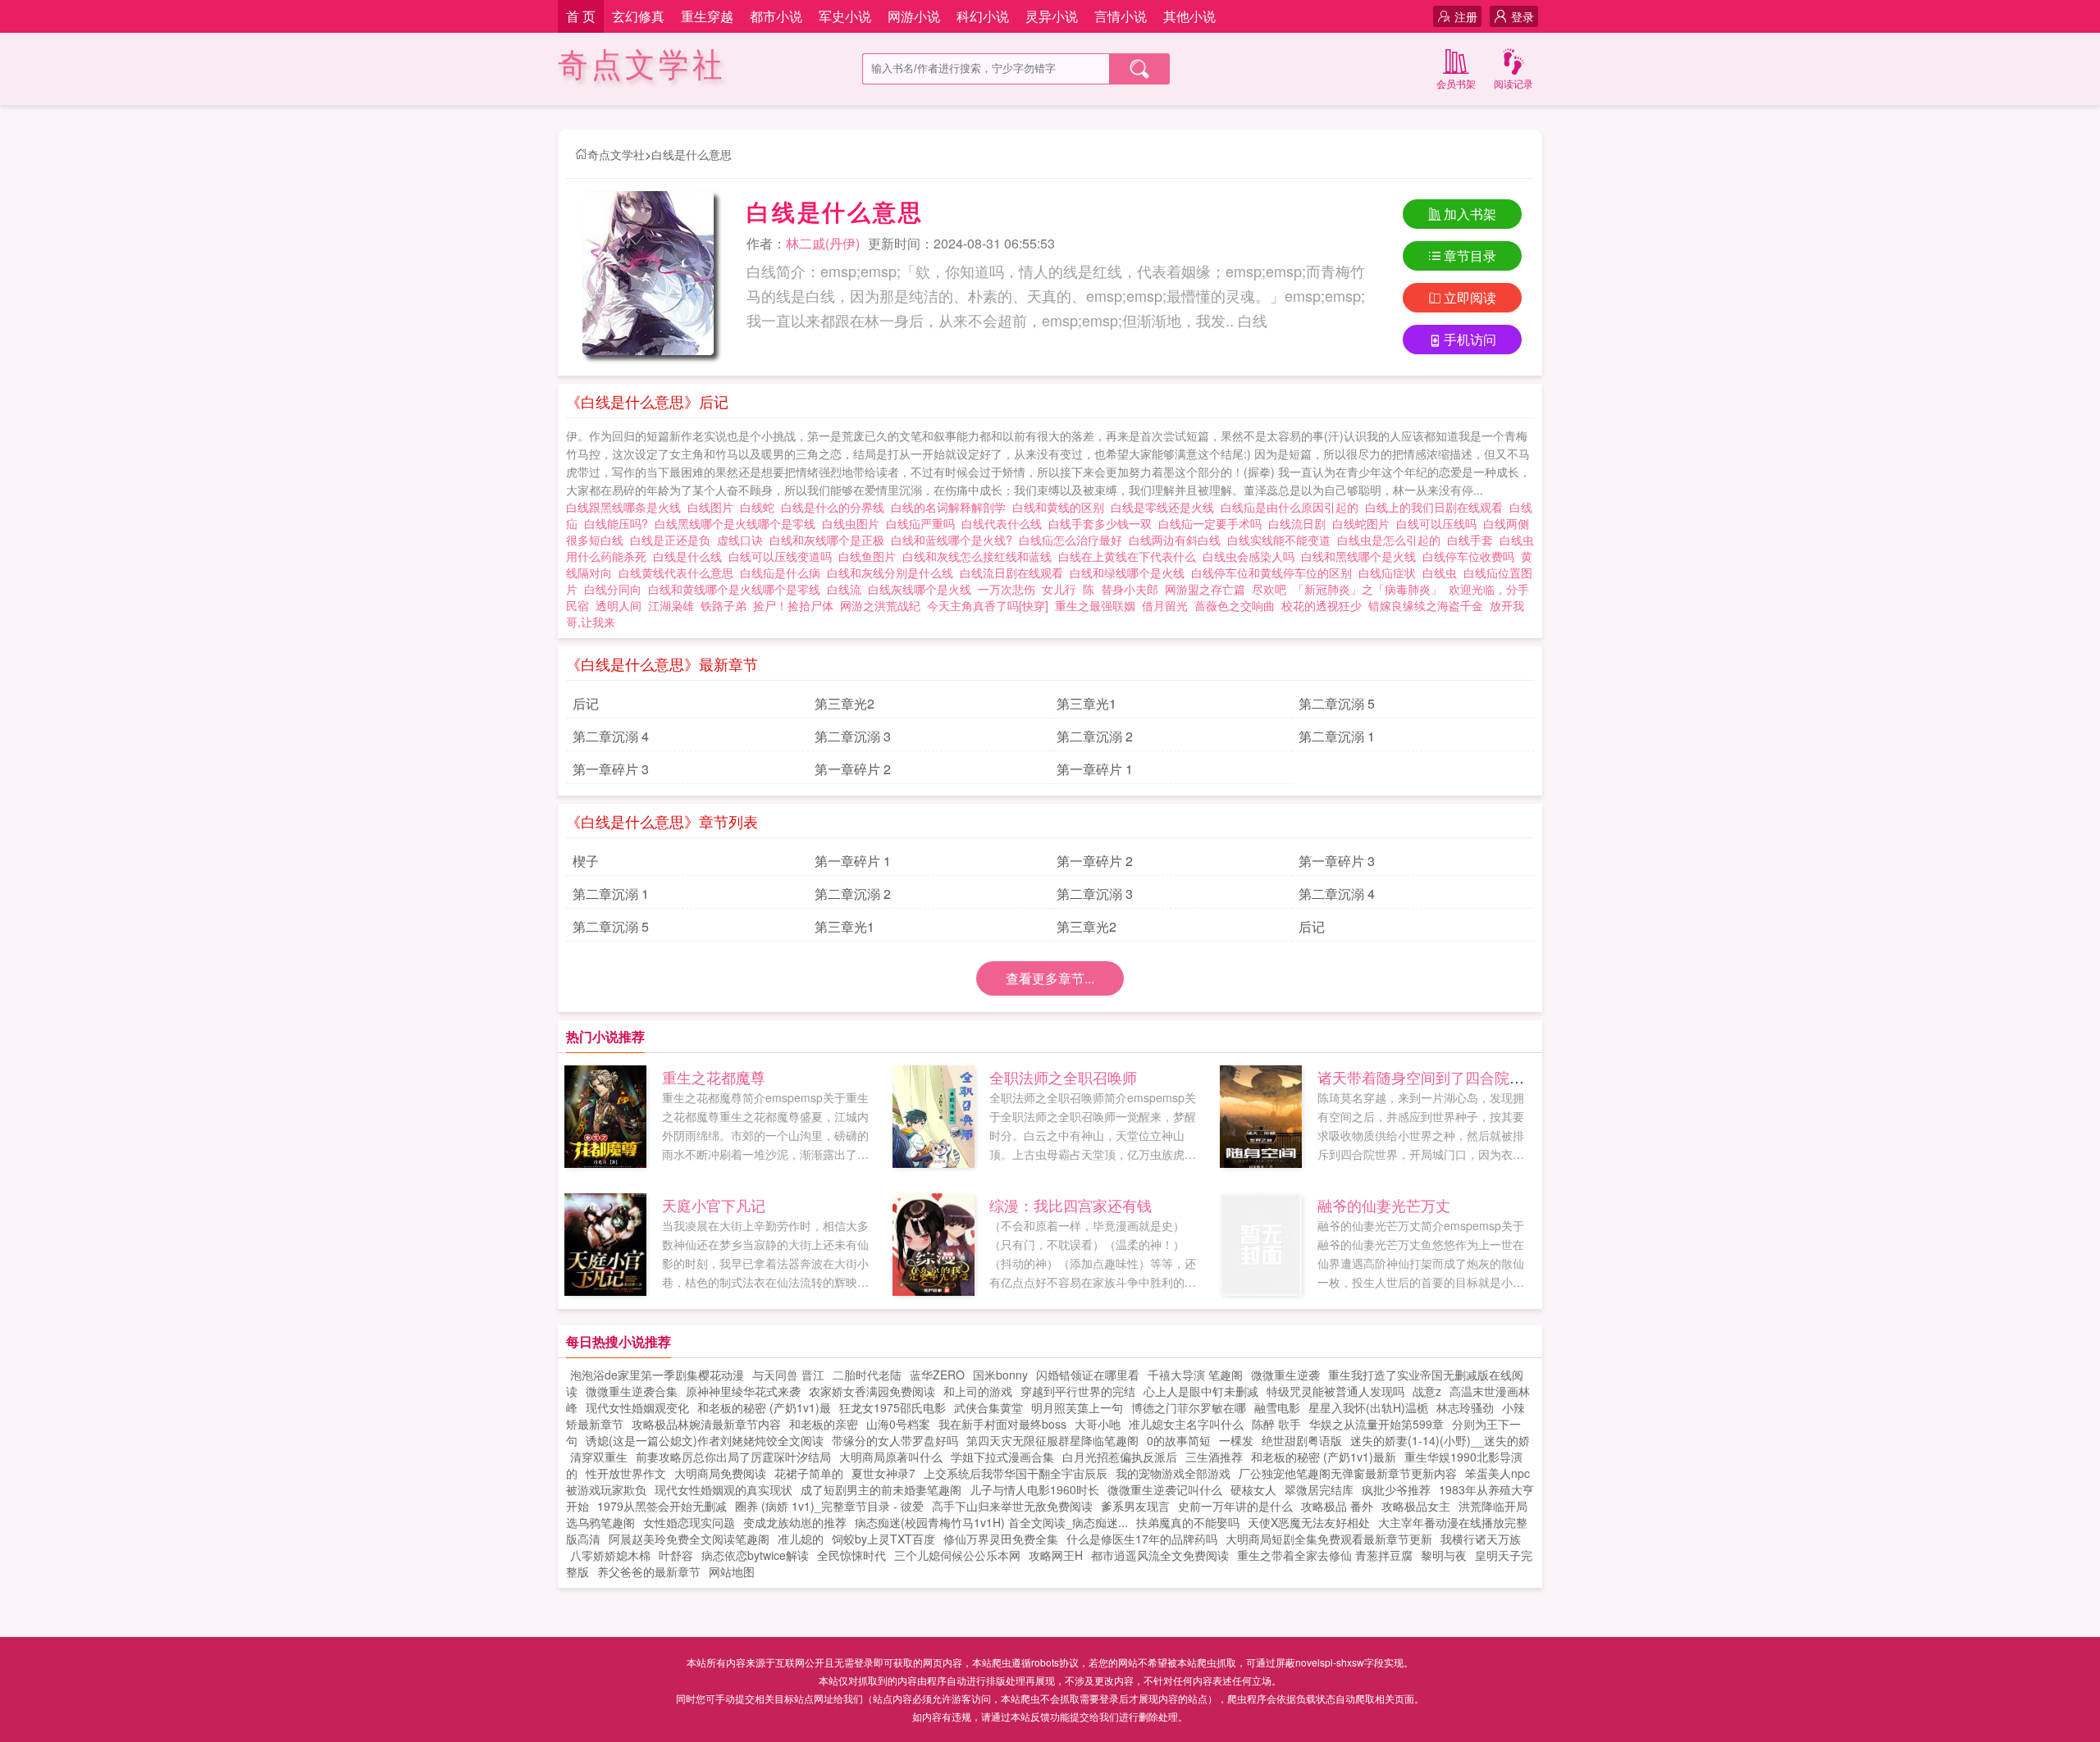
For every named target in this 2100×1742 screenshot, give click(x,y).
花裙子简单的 (809, 1473)
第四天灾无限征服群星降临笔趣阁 (1052, 1440)
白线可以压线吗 (1440, 523)
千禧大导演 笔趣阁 (1195, 1375)
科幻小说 (983, 16)
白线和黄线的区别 (1061, 507)
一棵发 (1236, 1440)
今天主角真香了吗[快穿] (988, 605)
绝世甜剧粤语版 (1302, 1440)
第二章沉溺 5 (1337, 703)
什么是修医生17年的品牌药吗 (1142, 1539)
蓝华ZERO (937, 1375)
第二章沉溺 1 (1337, 736)
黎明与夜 (1444, 1555)
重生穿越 (707, 16)
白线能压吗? (619, 523)
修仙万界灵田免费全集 (1001, 1539)
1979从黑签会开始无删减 (662, 1506)
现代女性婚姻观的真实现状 (724, 1489)
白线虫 (1443, 572)
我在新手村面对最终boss (1002, 1424)
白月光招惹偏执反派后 (1120, 1457)
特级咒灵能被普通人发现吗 (1335, 1391)
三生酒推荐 (1214, 1457)
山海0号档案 (898, 1424)
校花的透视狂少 (1322, 605)
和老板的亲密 (824, 1424)
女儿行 (1059, 589)
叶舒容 (676, 1555)
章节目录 (1470, 255)
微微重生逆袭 (1285, 1375)
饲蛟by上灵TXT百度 (883, 1539)
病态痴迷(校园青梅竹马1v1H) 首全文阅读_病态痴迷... (991, 1522)
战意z (1427, 1391)
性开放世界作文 (626, 1473)
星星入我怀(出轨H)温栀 (1368, 1407)
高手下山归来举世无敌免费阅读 (1012, 1506)
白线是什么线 (691, 556)
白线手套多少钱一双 (1103, 523)
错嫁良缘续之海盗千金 (1426, 605)
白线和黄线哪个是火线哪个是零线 (737, 589)
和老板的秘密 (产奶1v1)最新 (1324, 1457)
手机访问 (1470, 339)
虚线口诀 (743, 540)
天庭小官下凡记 (714, 1205)
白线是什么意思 (692, 154)
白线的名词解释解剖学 (952, 507)
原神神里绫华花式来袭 (743, 1391)
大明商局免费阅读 (720, 1473)
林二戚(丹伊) (823, 243)
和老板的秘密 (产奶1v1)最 (764, 1407)
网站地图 (732, 1571)
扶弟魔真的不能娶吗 (1188, 1522)
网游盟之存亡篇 (1205, 589)
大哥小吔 (1098, 1424)
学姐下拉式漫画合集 (1002, 1457)
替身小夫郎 (1130, 589)
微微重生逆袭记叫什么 (1165, 1489)
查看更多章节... (1050, 978)
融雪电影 (1277, 1407)
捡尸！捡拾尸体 (793, 605)
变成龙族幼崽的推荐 (795, 1522)
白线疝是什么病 (783, 572)
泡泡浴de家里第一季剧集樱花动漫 (657, 1375)
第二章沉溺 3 (853, 736)
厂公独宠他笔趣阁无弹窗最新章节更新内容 (1348, 1473)
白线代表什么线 (1005, 523)
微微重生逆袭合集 (632, 1391)
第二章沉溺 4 (611, 736)
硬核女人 (1253, 1489)
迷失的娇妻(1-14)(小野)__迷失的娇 (1440, 1440)
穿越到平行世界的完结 (1078, 1391)
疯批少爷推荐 (1396, 1489)
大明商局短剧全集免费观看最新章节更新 (1329, 1539)
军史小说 (845, 16)
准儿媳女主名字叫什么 (1186, 1424)
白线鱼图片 (870, 556)
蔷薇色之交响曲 (1235, 605)
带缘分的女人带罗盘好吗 (895, 1440)
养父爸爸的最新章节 (649, 1571)
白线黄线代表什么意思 (679, 572)
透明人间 (619, 605)
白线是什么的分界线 (836, 507)
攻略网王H (1056, 1555)
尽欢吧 (1269, 589)
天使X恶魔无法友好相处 (1309, 1522)
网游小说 (914, 16)
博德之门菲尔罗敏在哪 (1189, 1407)
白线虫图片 (854, 523)
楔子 (586, 861)
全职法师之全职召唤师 (1063, 1077)
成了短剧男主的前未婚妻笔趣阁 (881, 1489)
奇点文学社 (642, 65)
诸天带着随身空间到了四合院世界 (1428, 1077)
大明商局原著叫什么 (891, 1457)
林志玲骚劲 (1465, 1407)
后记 (586, 703)
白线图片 (714, 507)
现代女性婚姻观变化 (637, 1407)
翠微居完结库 (1319, 1489)
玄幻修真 (638, 16)
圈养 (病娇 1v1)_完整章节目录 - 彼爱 (829, 1506)
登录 (1522, 16)
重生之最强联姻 (1095, 605)
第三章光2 (845, 703)
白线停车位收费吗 (1472, 556)
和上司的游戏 (978, 1391)
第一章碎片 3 (611, 769)
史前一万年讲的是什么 (1235, 1506)
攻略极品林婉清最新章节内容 (706, 1424)
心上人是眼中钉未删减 (1201, 1391)
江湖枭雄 (671, 605)
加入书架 (1470, 214)
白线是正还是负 (673, 540)
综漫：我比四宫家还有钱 (1071, 1205)
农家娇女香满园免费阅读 (872, 1391)
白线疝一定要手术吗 (1213, 523)
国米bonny (1000, 1375)
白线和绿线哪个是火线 (1130, 572)
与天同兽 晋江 (788, 1375)
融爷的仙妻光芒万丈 (1384, 1205)
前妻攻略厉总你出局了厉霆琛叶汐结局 (733, 1457)
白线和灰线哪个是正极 (830, 540)
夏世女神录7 (883, 1473)
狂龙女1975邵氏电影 (892, 1407)
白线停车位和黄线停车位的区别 (1275, 572)
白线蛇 (760, 507)
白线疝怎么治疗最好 (1074, 540)
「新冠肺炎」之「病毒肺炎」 (1367, 589)
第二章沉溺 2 (1095, 736)
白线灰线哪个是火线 (923, 589)
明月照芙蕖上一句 (1077, 1407)
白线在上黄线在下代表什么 (1130, 556)
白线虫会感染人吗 (1252, 556)
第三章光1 (1087, 703)
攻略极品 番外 (1337, 1506)
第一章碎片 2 (853, 769)
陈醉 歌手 (1276, 1424)
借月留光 (1165, 605)
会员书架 (1456, 83)
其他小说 (1189, 16)
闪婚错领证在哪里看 (1088, 1375)
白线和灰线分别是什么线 (893, 572)
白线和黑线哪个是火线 (1362, 556)
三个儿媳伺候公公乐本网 (957, 1555)
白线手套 (1473, 540)
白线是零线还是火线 (1166, 507)
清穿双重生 (599, 1457)
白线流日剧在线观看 (1015, 572)
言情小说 (1121, 16)
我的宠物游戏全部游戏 (1173, 1473)
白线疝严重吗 (924, 523)
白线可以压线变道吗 (783, 556)
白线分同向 (616, 589)
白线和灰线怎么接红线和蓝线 (980, 556)
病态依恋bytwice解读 (755, 1555)
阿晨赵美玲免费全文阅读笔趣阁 (689, 1539)
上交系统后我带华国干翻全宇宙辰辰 (1016, 1473)
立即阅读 (1470, 297)
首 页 (581, 16)
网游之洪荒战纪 (880, 605)
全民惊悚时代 (851, 1555)
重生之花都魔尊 (714, 1077)
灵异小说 (1052, 16)
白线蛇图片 (1364, 523)
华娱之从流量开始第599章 (1376, 1424)
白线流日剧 (1300, 523)
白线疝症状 (1390, 572)
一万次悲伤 (1007, 589)
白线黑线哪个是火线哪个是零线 (738, 523)
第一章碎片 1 (1095, 769)
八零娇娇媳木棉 (610, 1555)
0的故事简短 (1179, 1440)
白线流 (847, 589)
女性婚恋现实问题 (689, 1522)
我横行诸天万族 (1481, 1539)
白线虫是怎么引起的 (1392, 540)
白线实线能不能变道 (1282, 540)
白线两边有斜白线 (1178, 540)
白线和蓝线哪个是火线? (955, 540)
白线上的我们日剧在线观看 (1437, 507)
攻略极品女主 (1416, 1506)
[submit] (1139, 69)
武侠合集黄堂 (988, 1407)
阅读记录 (1513, 83)
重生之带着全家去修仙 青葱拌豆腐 (1325, 1555)
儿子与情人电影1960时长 (1034, 1489)
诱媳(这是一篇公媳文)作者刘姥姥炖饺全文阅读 (705, 1440)
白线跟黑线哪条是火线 (627, 507)
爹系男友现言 (1135, 1506)
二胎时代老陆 (867, 1375)
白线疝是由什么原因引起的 (1293, 507)
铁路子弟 (724, 605)
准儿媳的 (801, 1539)
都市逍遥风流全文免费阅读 (1160, 1555)
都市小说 (776, 16)
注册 (1466, 16)
